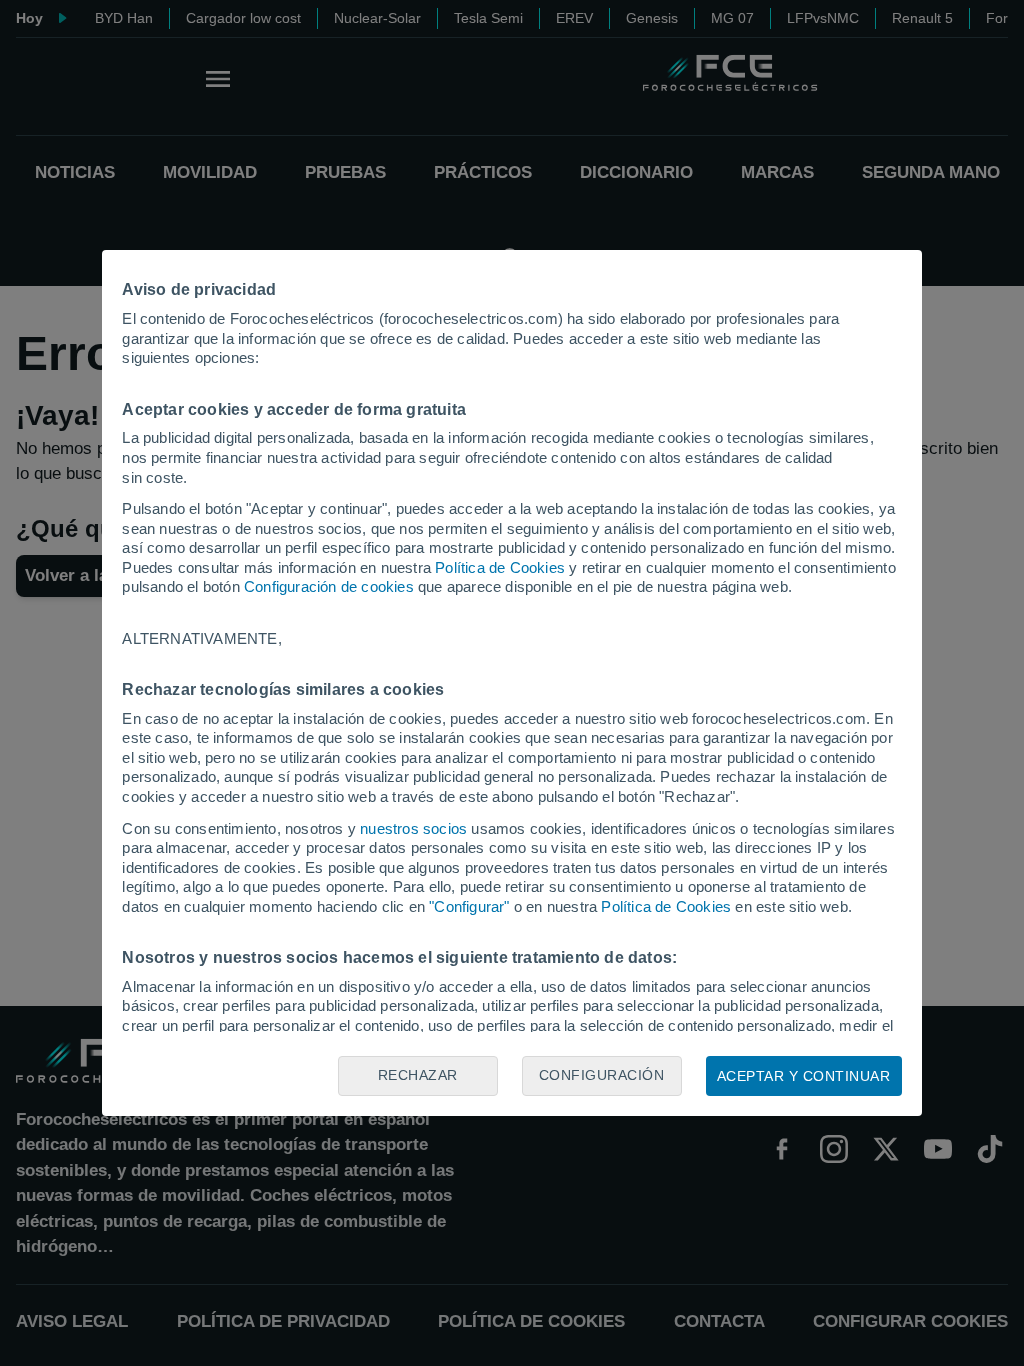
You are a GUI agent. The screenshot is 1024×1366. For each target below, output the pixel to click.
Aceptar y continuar (804, 1076)
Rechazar (418, 1075)
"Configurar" (469, 906)
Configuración (602, 1075)
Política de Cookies (500, 567)
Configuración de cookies (329, 586)
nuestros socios (413, 828)
